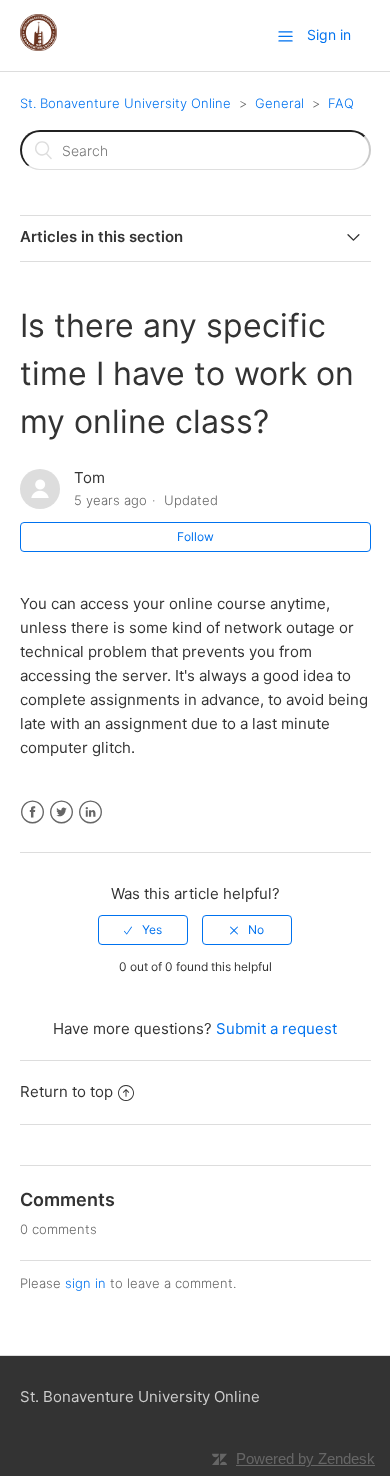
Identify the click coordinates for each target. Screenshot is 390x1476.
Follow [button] (195, 536)
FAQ (341, 103)
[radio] (143, 930)
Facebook (32, 812)
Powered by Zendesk (305, 1458)
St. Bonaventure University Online (125, 103)
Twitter (61, 812)
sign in (85, 1283)
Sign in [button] (329, 34)
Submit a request (276, 1028)
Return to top (66, 1091)
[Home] (38, 45)
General (279, 103)
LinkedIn (90, 812)
